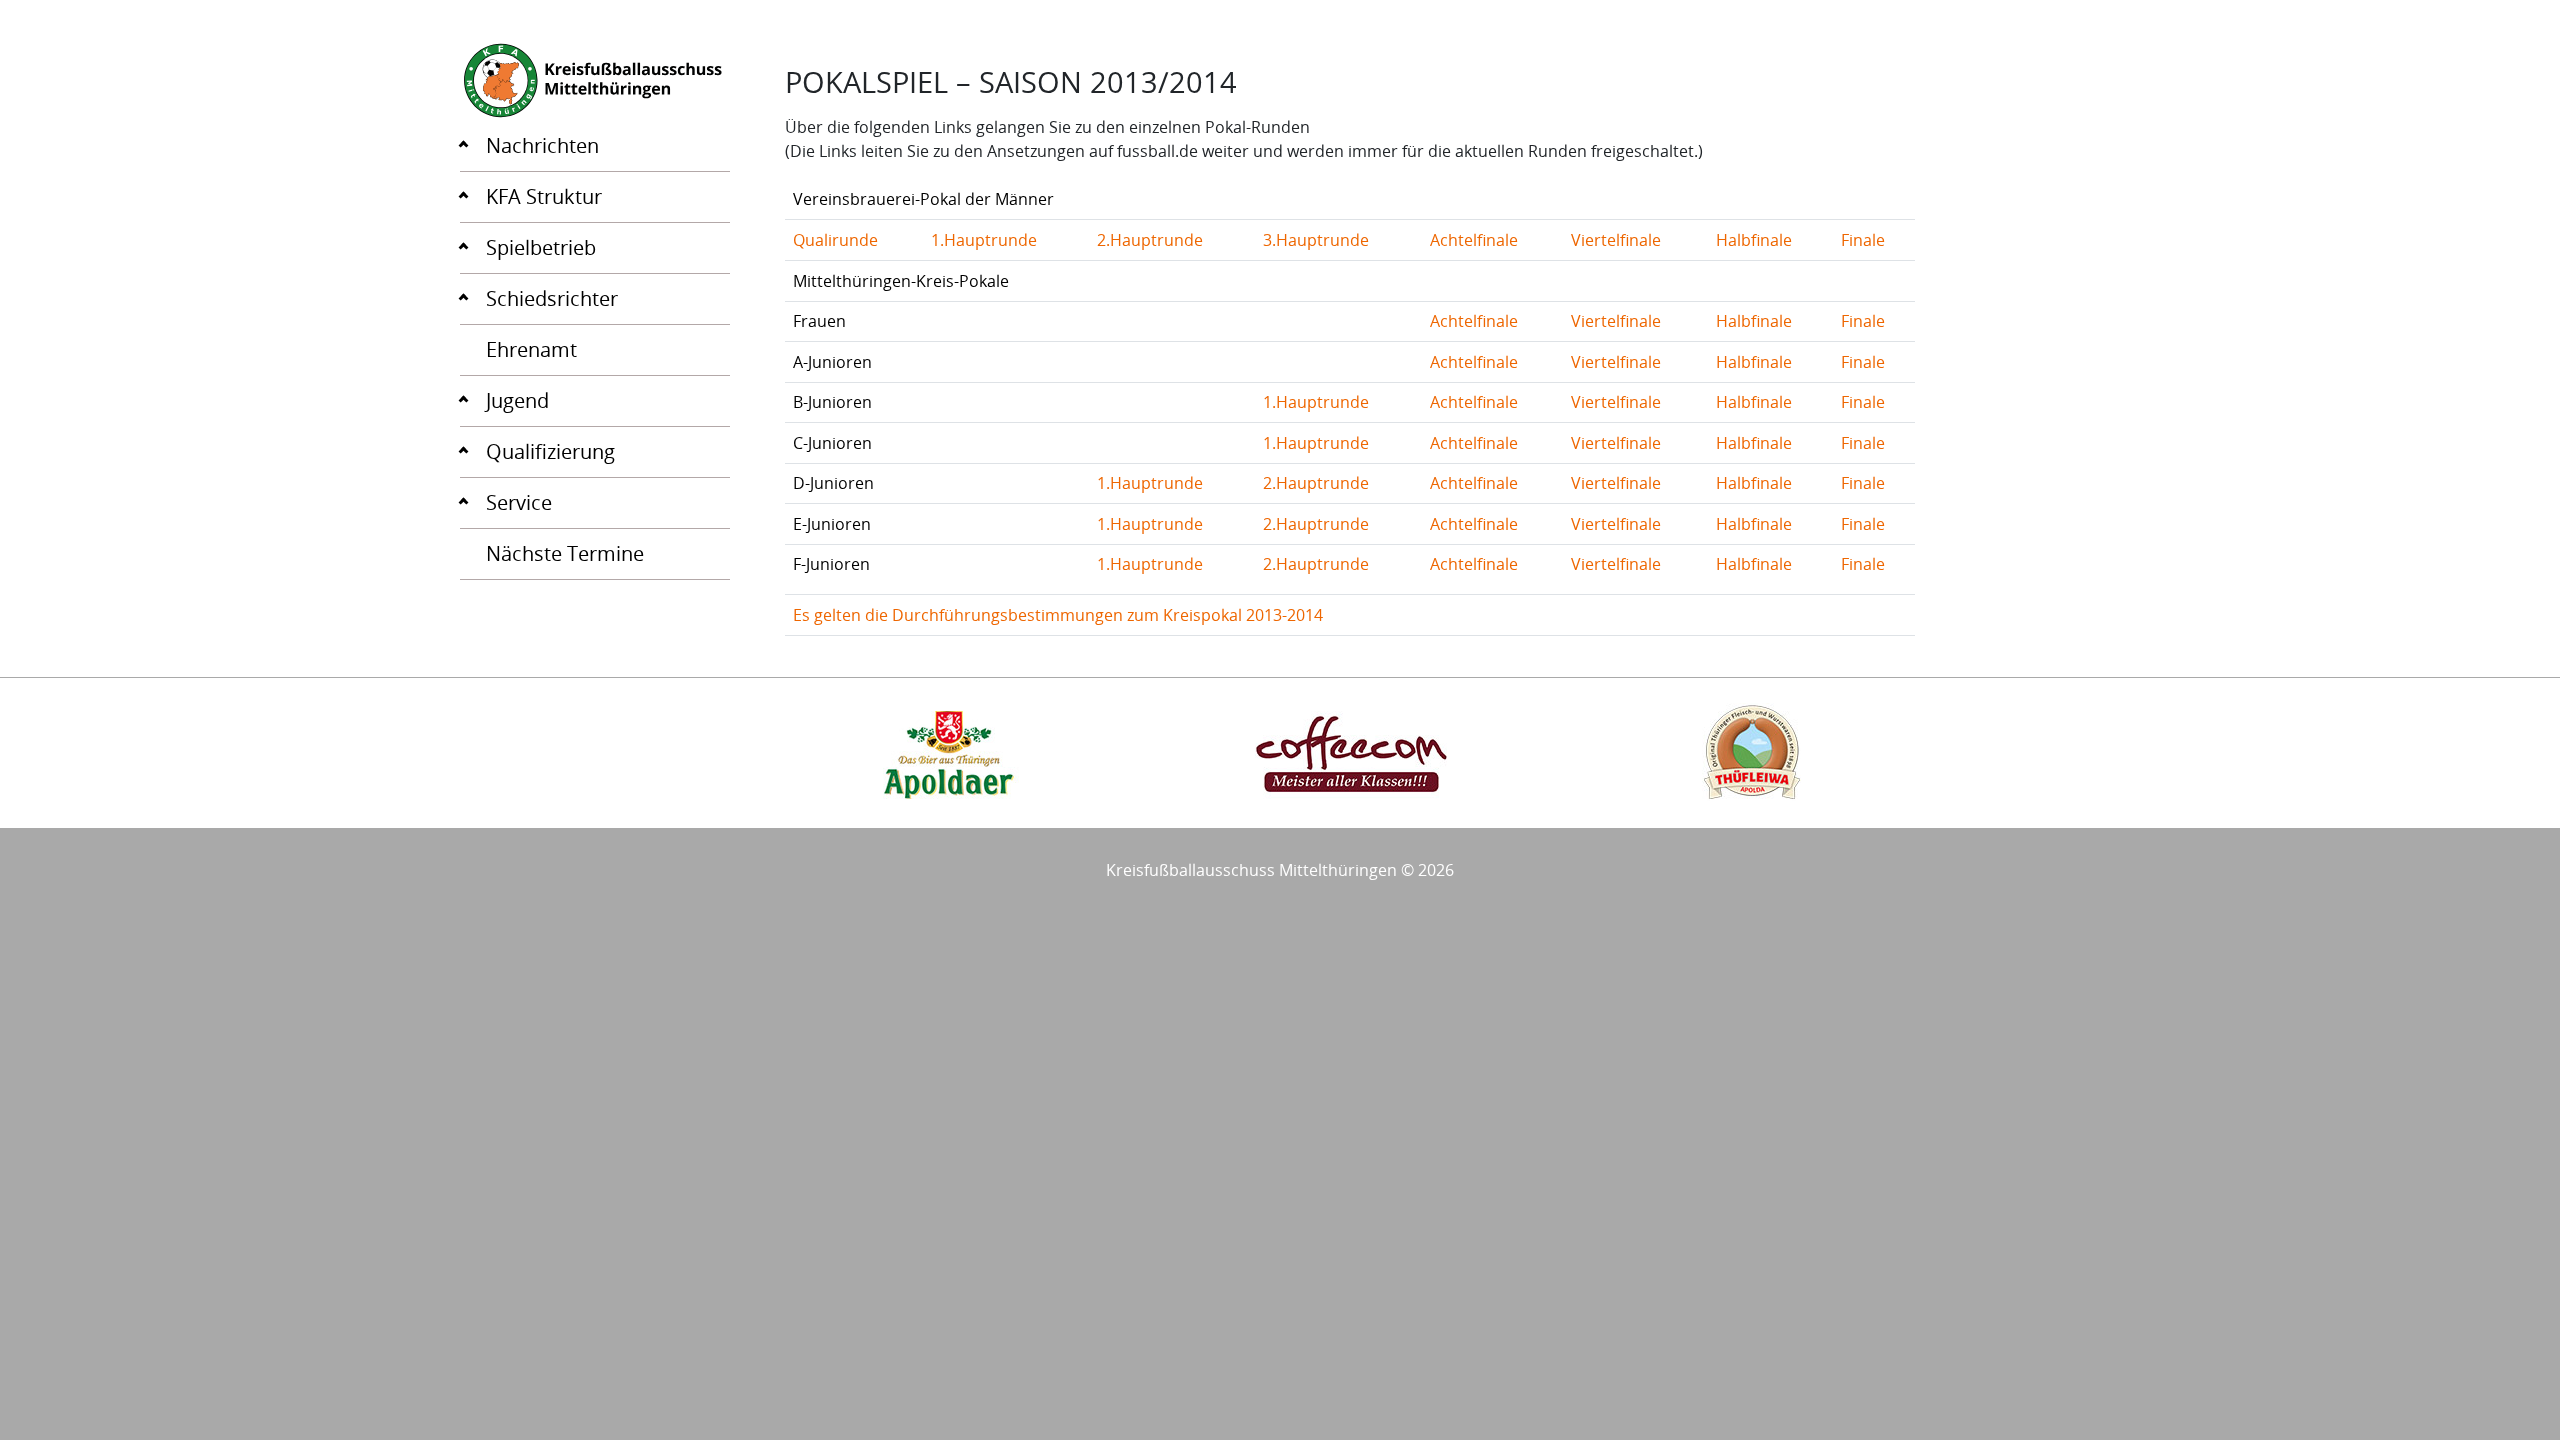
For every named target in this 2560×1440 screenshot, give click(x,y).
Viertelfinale (1616, 240)
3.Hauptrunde (1316, 240)
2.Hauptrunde (1150, 240)
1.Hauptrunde (984, 240)
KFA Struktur (544, 196)
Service (519, 502)
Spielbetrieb (541, 247)
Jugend (517, 400)
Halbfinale (1754, 240)
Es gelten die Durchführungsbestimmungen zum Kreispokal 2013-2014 (1058, 615)
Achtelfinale (1474, 240)
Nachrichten (542, 145)
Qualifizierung (550, 451)
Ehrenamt (531, 349)
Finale (1863, 240)
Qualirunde (835, 240)
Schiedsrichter (552, 298)
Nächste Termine (565, 553)
